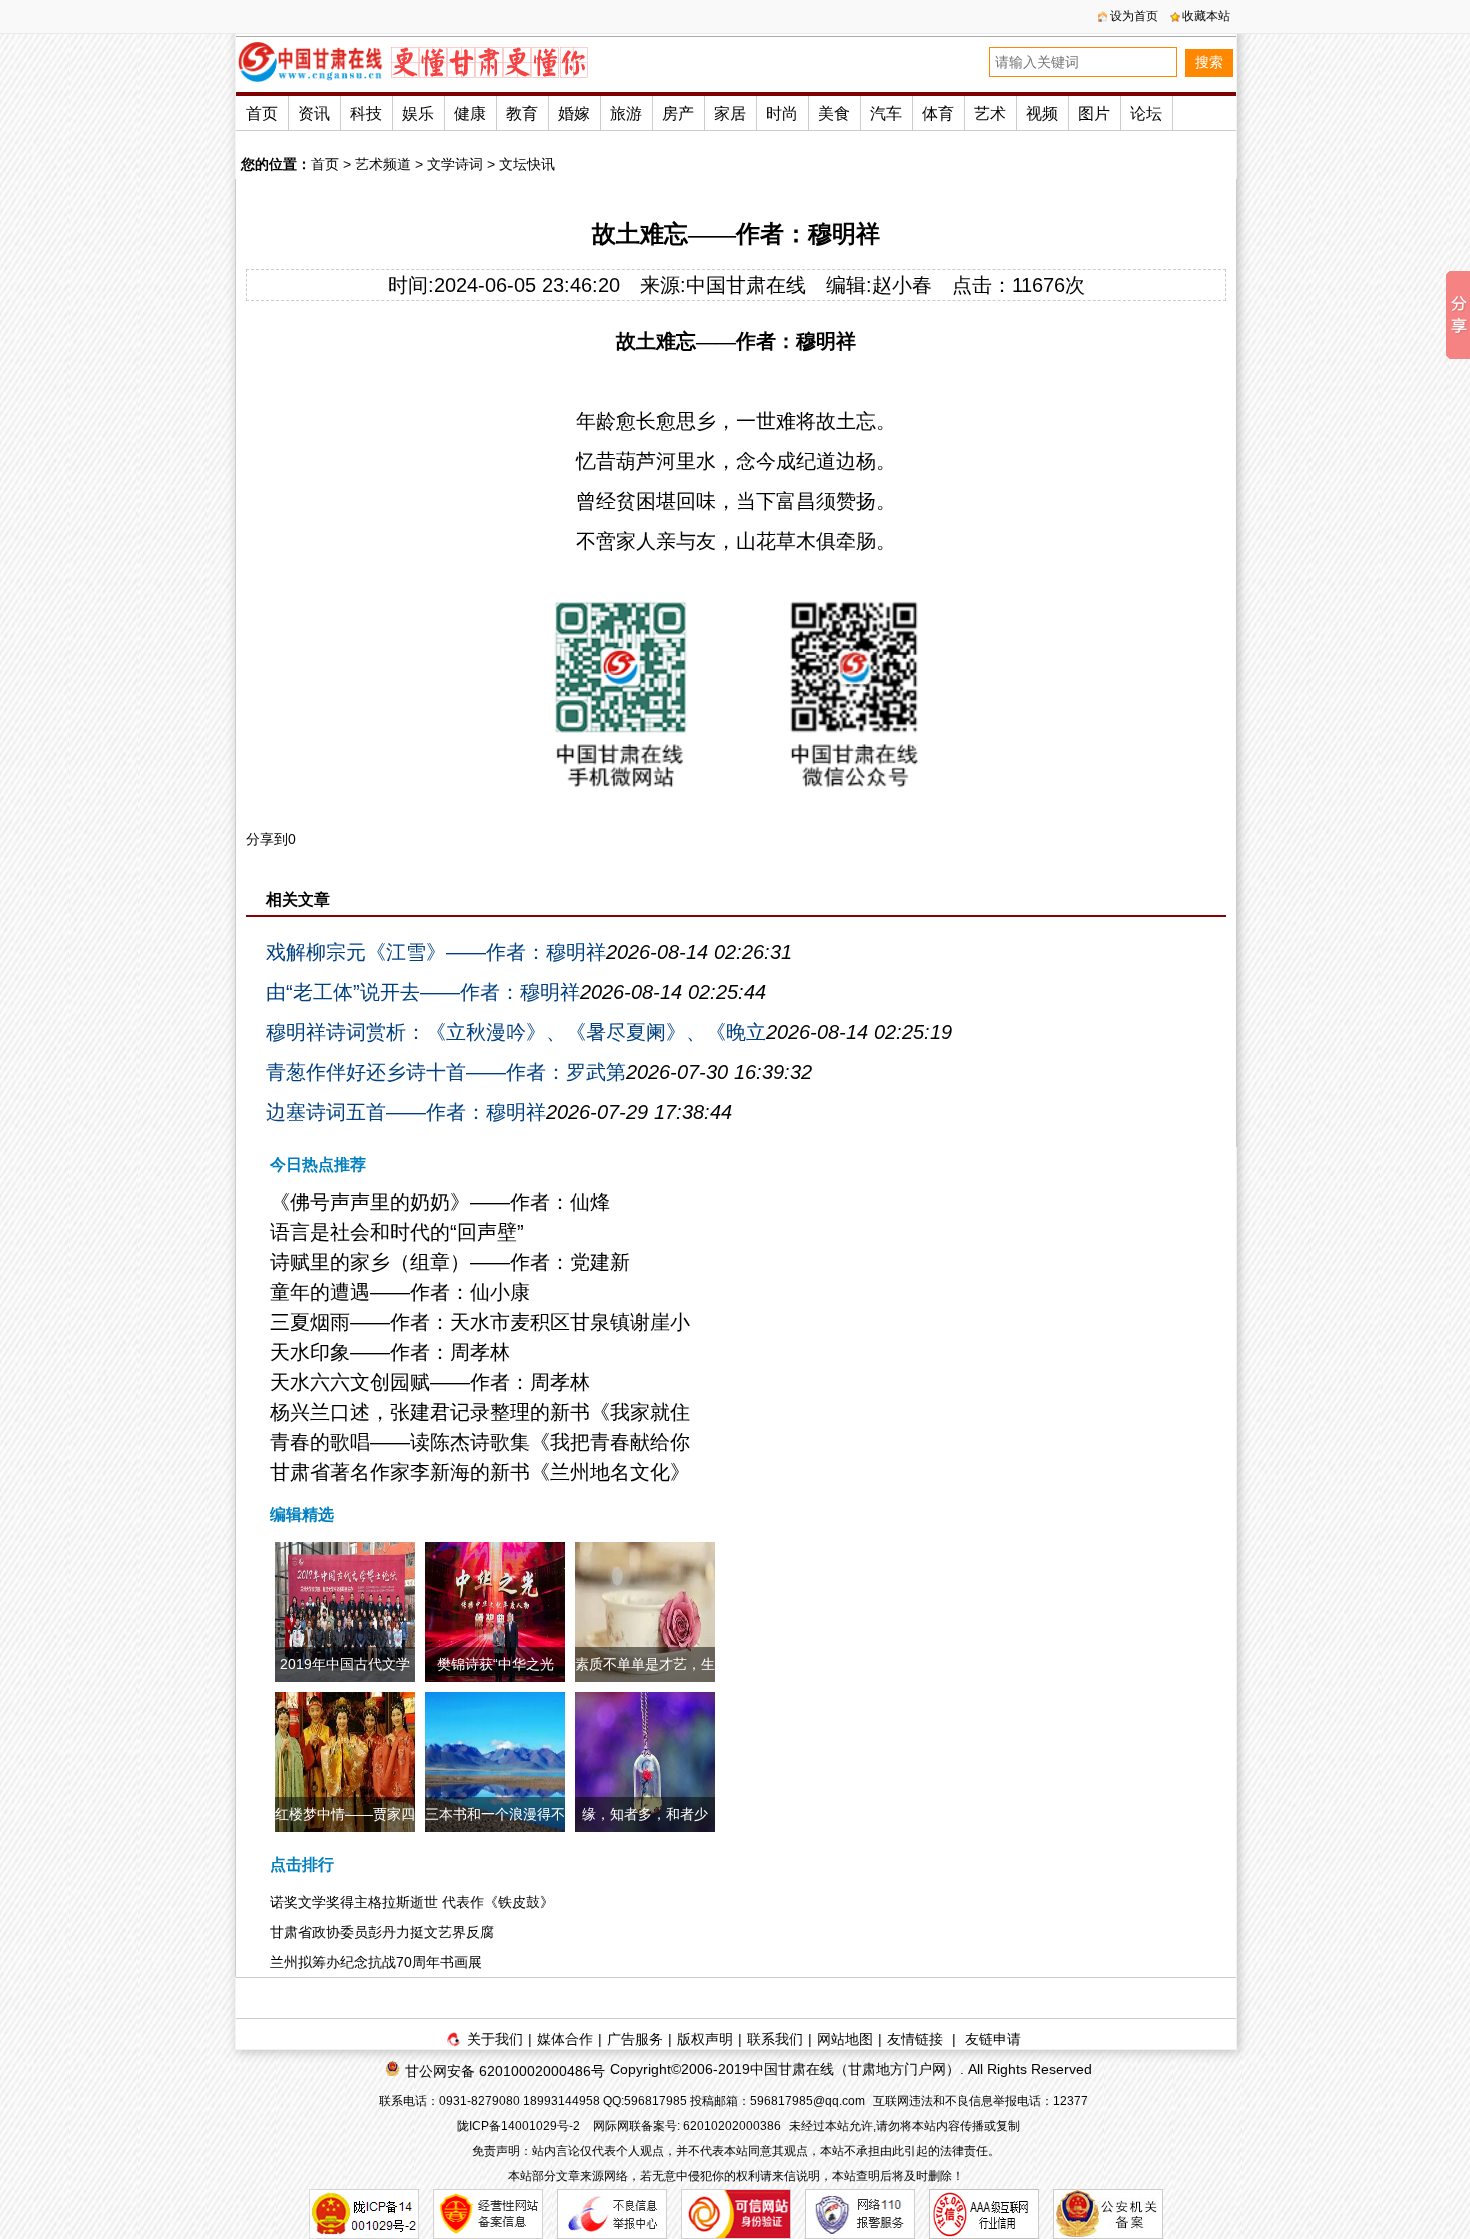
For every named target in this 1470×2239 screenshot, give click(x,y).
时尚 (782, 113)
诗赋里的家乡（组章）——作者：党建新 (450, 1262)
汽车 (886, 113)
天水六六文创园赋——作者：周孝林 (430, 1382)
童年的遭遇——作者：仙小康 (400, 1292)
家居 (730, 113)
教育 (522, 113)
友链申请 (993, 2039)
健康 (470, 113)
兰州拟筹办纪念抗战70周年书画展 (376, 1962)
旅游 (626, 113)
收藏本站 (1206, 16)
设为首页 (1134, 16)
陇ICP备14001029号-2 (520, 2126)
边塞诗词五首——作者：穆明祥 (406, 1112)
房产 (678, 113)
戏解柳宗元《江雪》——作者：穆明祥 (436, 952)
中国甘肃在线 (746, 285)
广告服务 (635, 2039)
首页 (262, 113)
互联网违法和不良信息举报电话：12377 (980, 2101)
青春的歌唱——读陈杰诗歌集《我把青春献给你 (480, 1442)
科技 (366, 113)
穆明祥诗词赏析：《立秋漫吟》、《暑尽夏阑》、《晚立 (516, 1032)
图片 (1094, 113)
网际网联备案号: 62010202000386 (687, 2126)
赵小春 (902, 285)
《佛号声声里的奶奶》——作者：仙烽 (440, 1202)
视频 (1042, 113)
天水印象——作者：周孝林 (390, 1352)
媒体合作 (565, 2039)
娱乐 (418, 113)
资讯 (314, 113)
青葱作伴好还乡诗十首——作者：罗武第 (446, 1072)
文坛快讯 (527, 164)
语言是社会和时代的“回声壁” (397, 1232)
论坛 (1146, 113)
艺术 (990, 113)
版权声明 (705, 2039)
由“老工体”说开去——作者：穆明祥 (423, 992)
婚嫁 (574, 113)
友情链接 (915, 2039)
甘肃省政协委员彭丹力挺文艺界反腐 (382, 1932)
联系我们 (775, 2039)
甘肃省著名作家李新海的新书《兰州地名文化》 (480, 1472)
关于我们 (495, 2039)
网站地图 (845, 2039)
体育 (938, 113)
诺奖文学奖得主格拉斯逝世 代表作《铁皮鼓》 (412, 1902)
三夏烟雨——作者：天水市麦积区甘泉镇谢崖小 (480, 1322)
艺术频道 (383, 164)
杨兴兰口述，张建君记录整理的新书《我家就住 (480, 1412)
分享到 (267, 839)
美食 (834, 113)
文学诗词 (455, 164)
